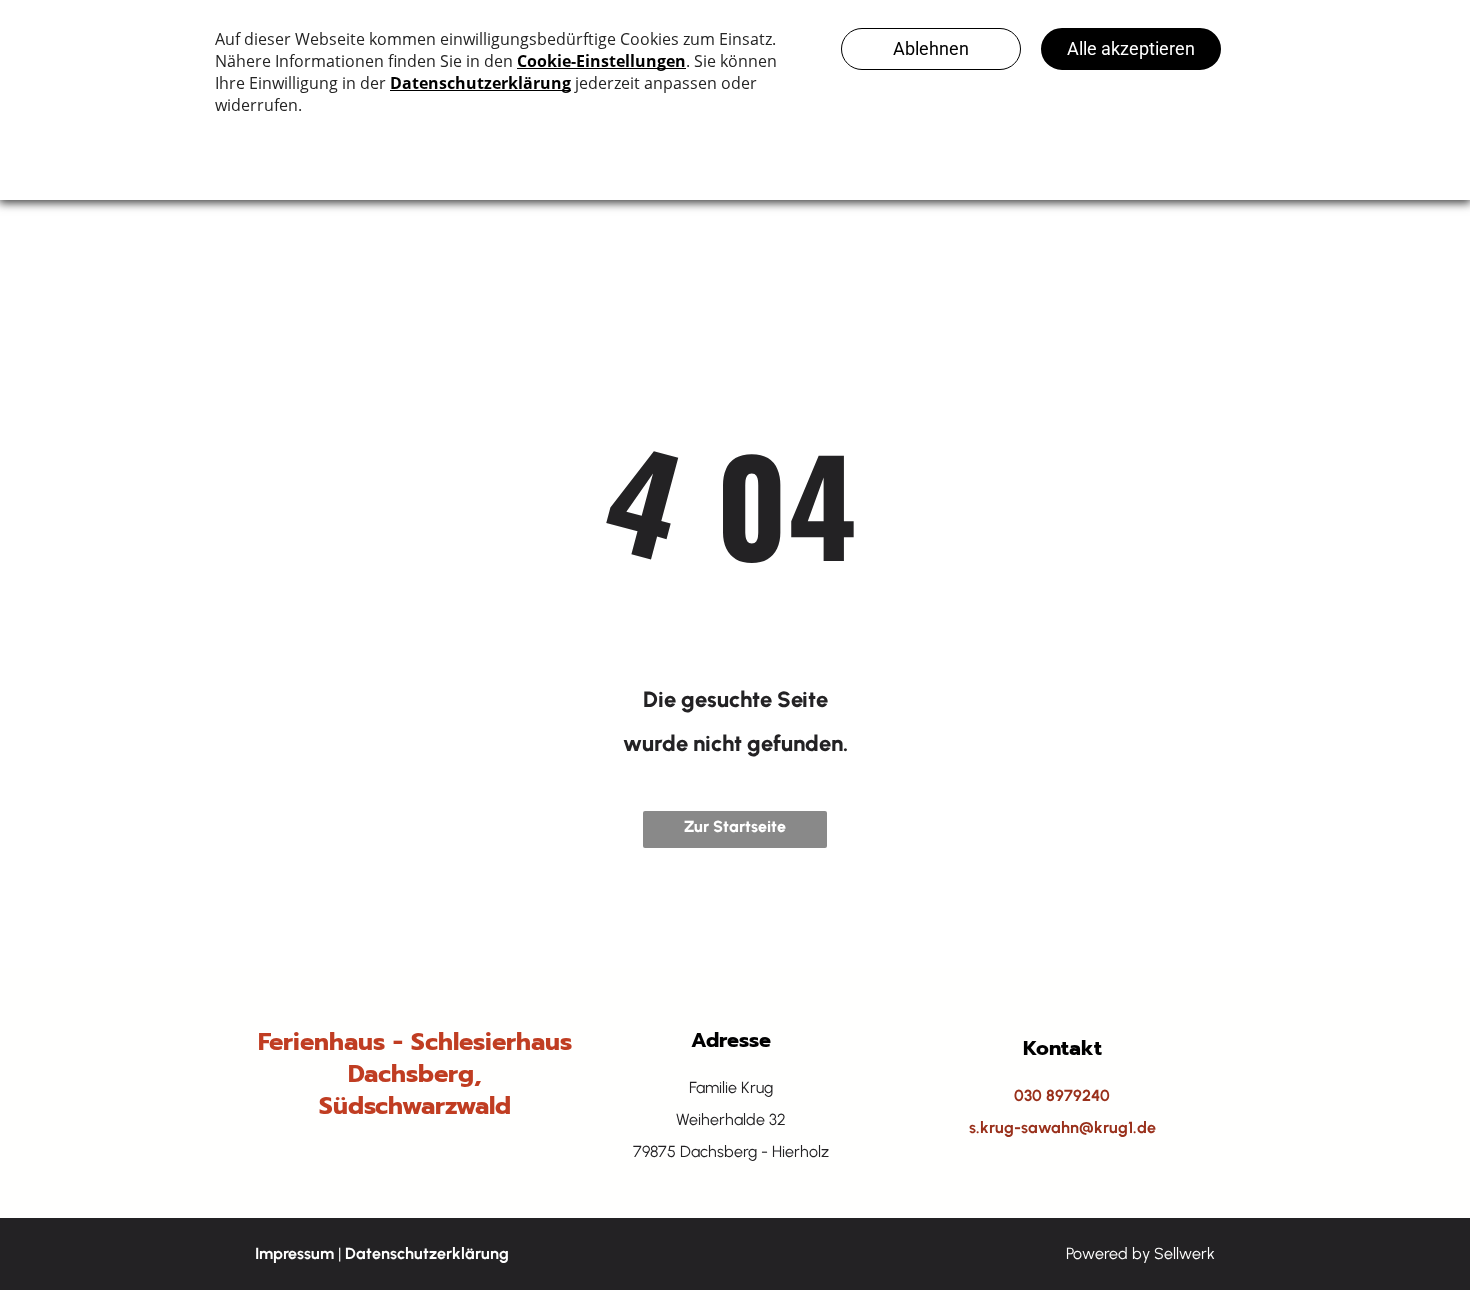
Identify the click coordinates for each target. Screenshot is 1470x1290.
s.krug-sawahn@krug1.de (1062, 1127)
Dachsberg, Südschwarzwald (415, 1090)
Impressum (294, 1253)
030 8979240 (1062, 1095)
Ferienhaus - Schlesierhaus (415, 1042)
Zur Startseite (735, 826)
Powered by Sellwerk (1140, 1253)
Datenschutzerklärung (427, 1253)
